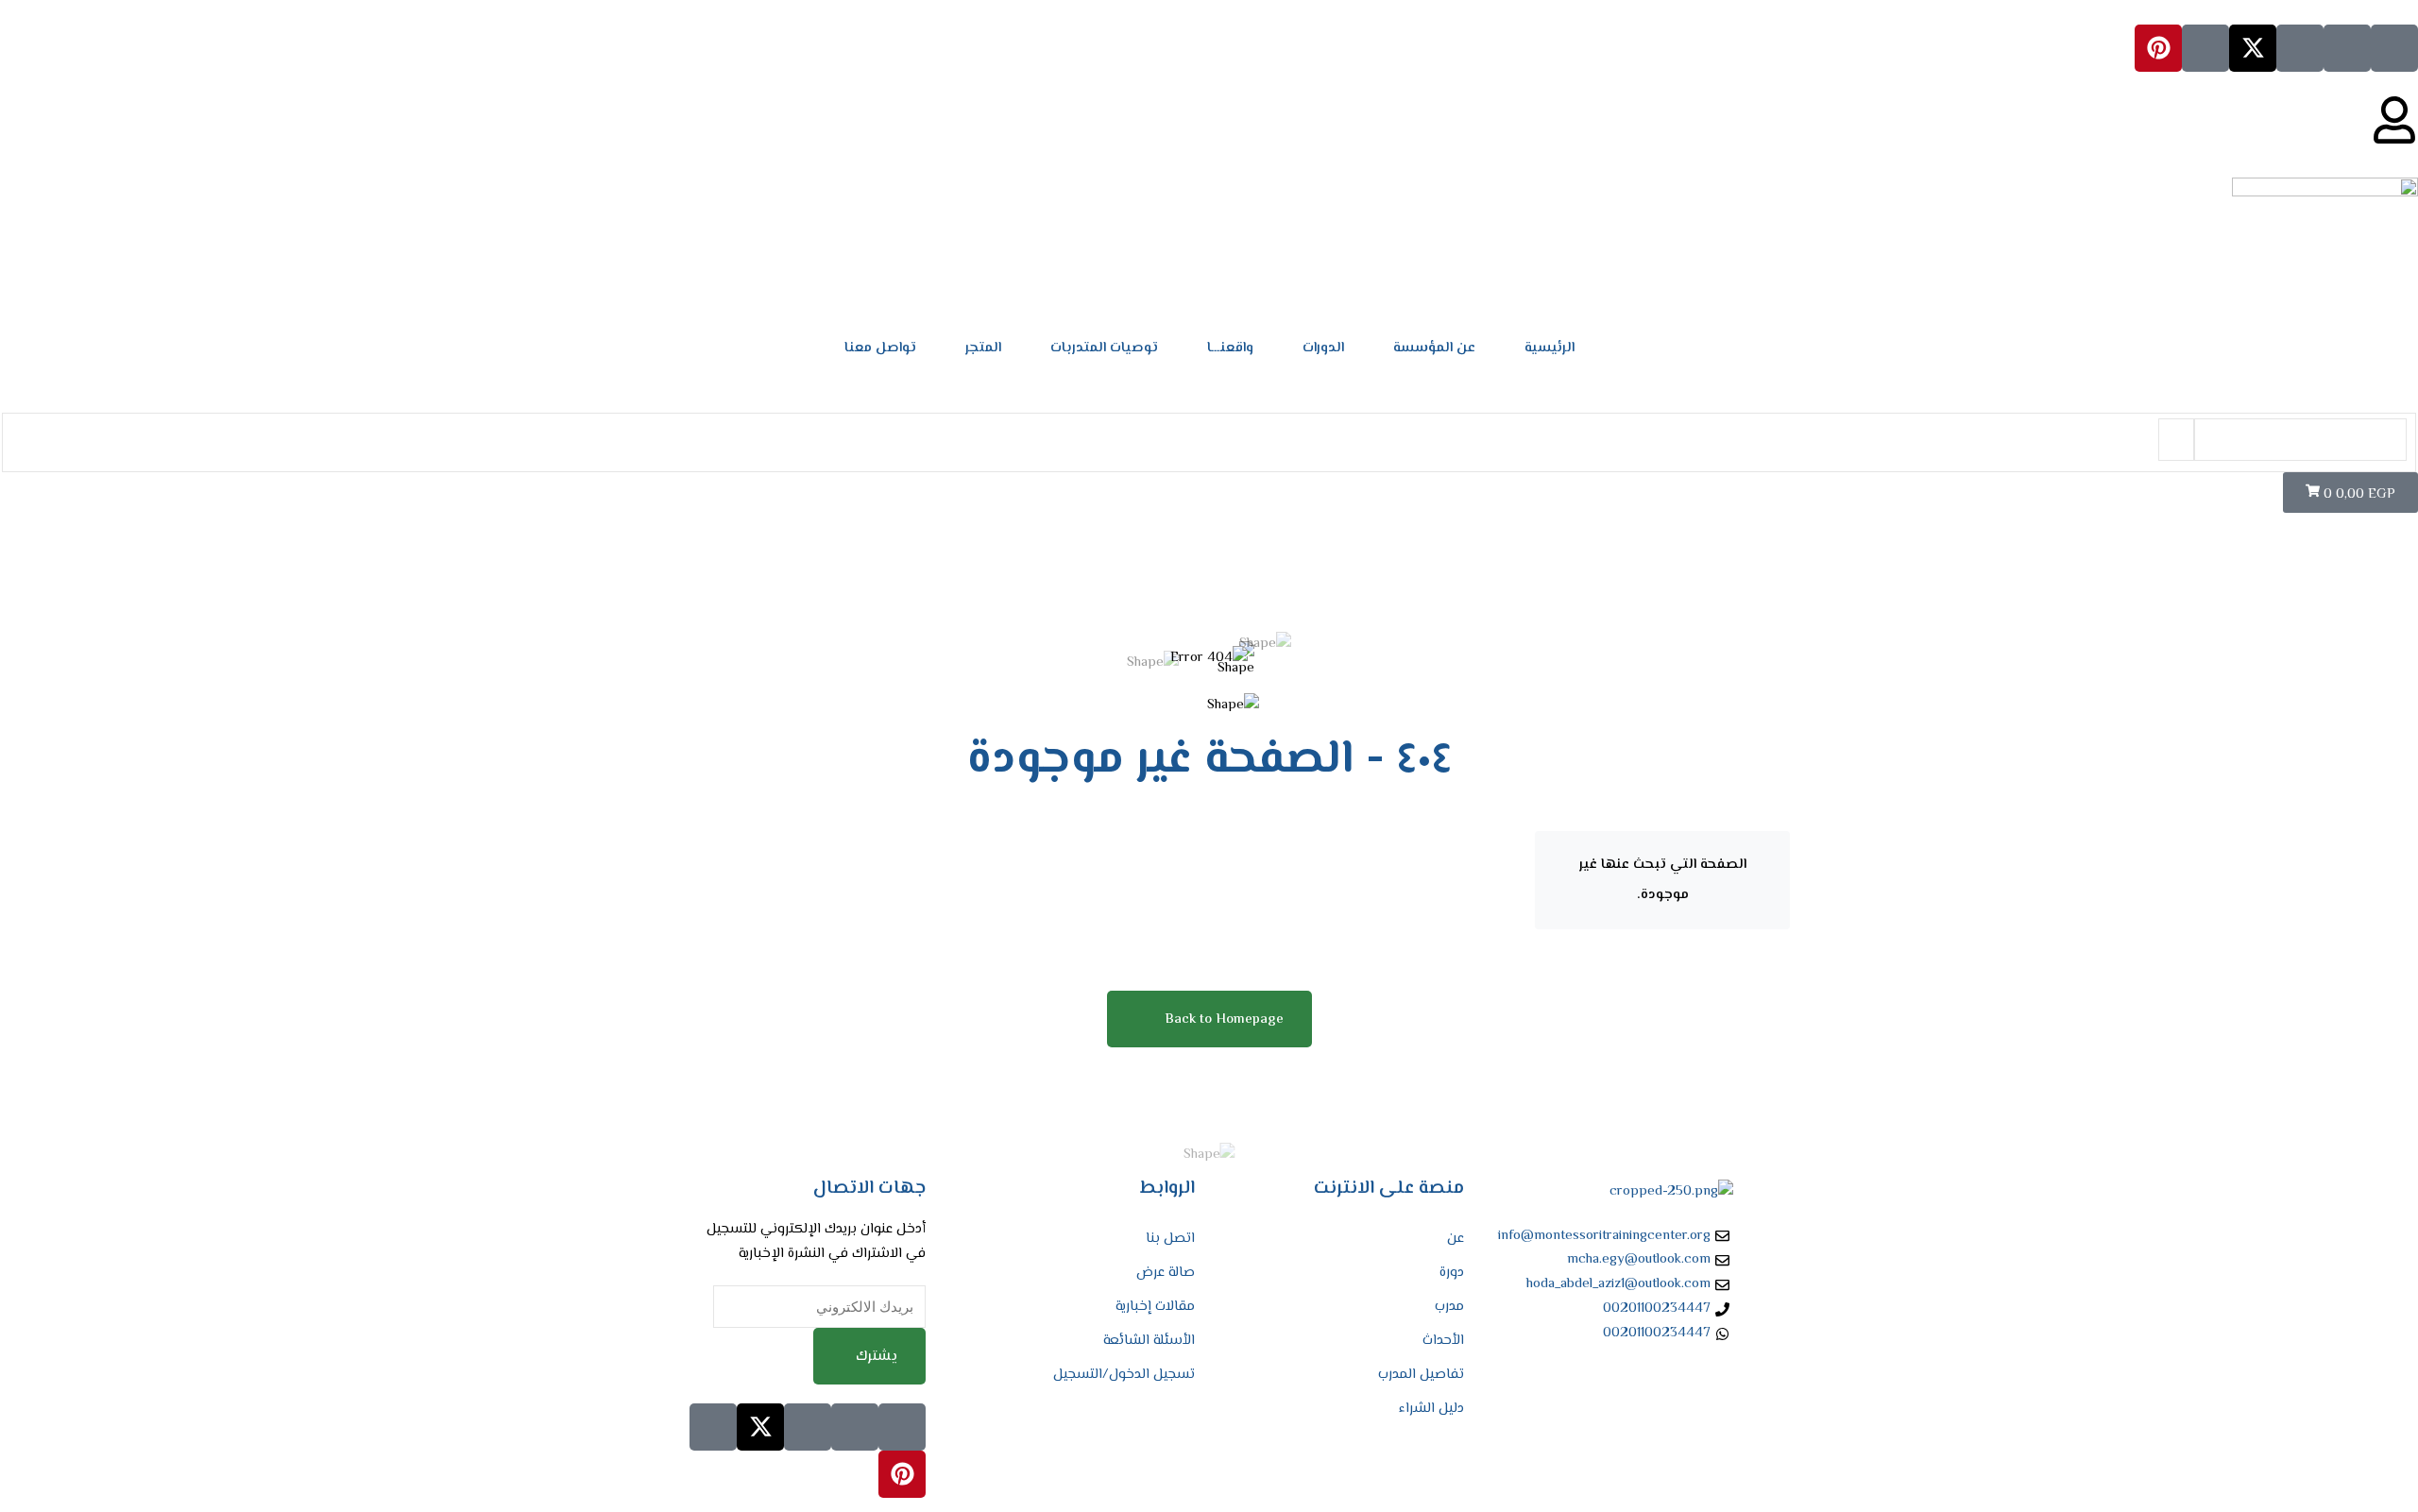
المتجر (983, 348)
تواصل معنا (880, 348)
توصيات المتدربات (1104, 348)
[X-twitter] (2253, 48)
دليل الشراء (1431, 1409)
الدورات (1323, 348)
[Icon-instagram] (2300, 48)
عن (1456, 1239)
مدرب (1449, 1307)
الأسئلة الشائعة (1149, 1341)
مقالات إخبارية (1155, 1307)
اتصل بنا (1170, 1239)
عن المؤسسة (1434, 348)
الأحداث (1443, 1341)
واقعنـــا (1230, 348)
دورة (1452, 1273)
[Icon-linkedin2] (2347, 48)
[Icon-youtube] (2205, 48)
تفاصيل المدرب (1421, 1375)
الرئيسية (1550, 348)
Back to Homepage (1224, 1019)
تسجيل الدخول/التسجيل (1124, 1375)
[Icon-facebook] (2394, 48)
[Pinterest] (2158, 48)
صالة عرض (1166, 1273)
